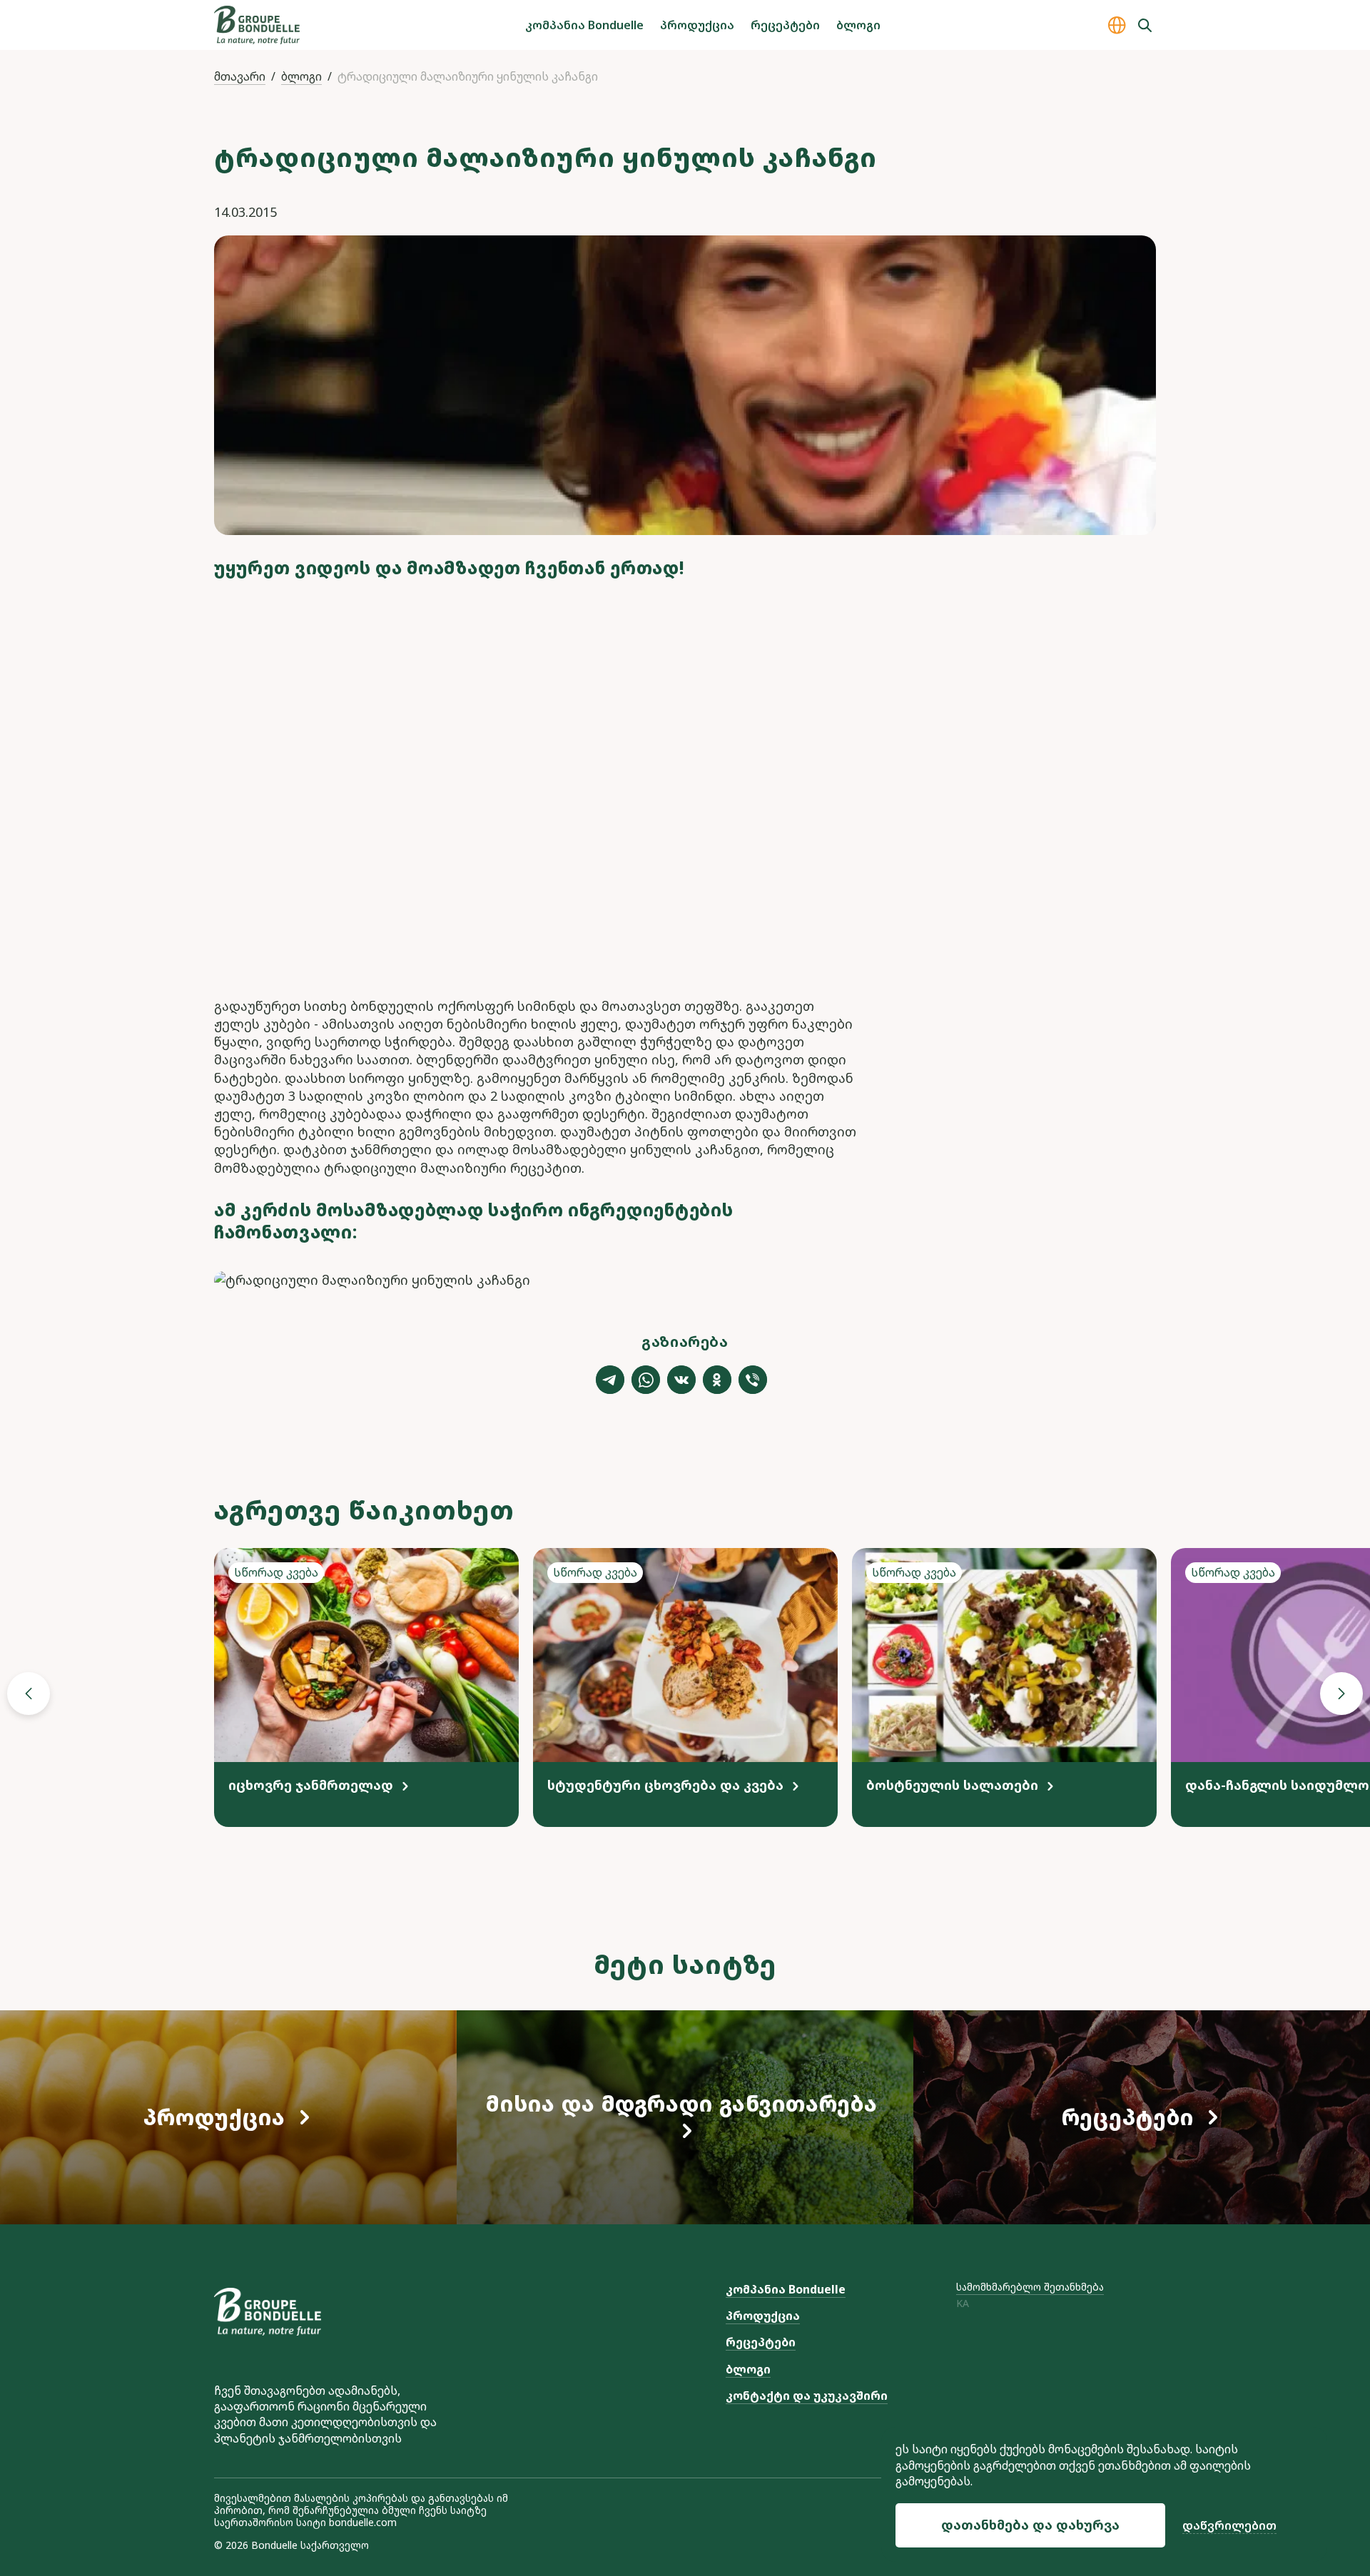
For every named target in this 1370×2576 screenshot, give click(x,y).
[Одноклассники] (717, 1380)
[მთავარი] (257, 25)
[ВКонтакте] (681, 1380)
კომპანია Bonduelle (584, 25)
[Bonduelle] (268, 2312)
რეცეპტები (785, 25)
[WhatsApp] (646, 1380)
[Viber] (753, 1380)
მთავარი (240, 76)
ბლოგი (858, 25)
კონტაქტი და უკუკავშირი (807, 2396)
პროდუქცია (697, 25)
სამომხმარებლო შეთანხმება (1030, 2287)
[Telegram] (610, 1380)
